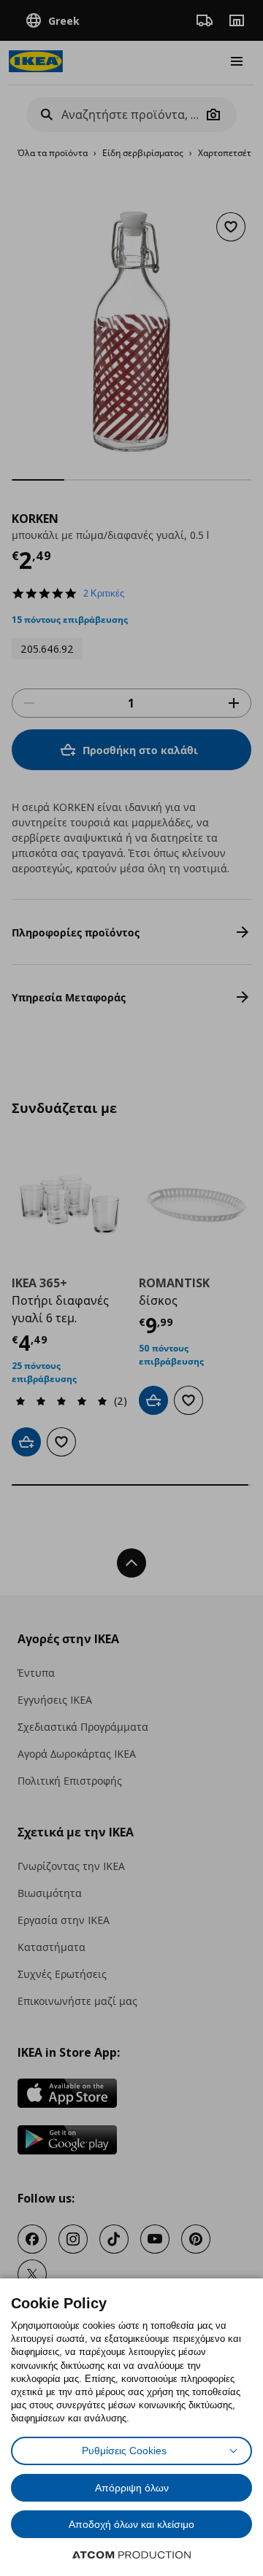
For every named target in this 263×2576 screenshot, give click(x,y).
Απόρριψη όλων (132, 2488)
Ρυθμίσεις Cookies (124, 2451)
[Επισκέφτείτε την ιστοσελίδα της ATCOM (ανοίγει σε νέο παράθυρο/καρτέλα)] (131, 2555)
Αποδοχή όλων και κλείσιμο (131, 2524)
